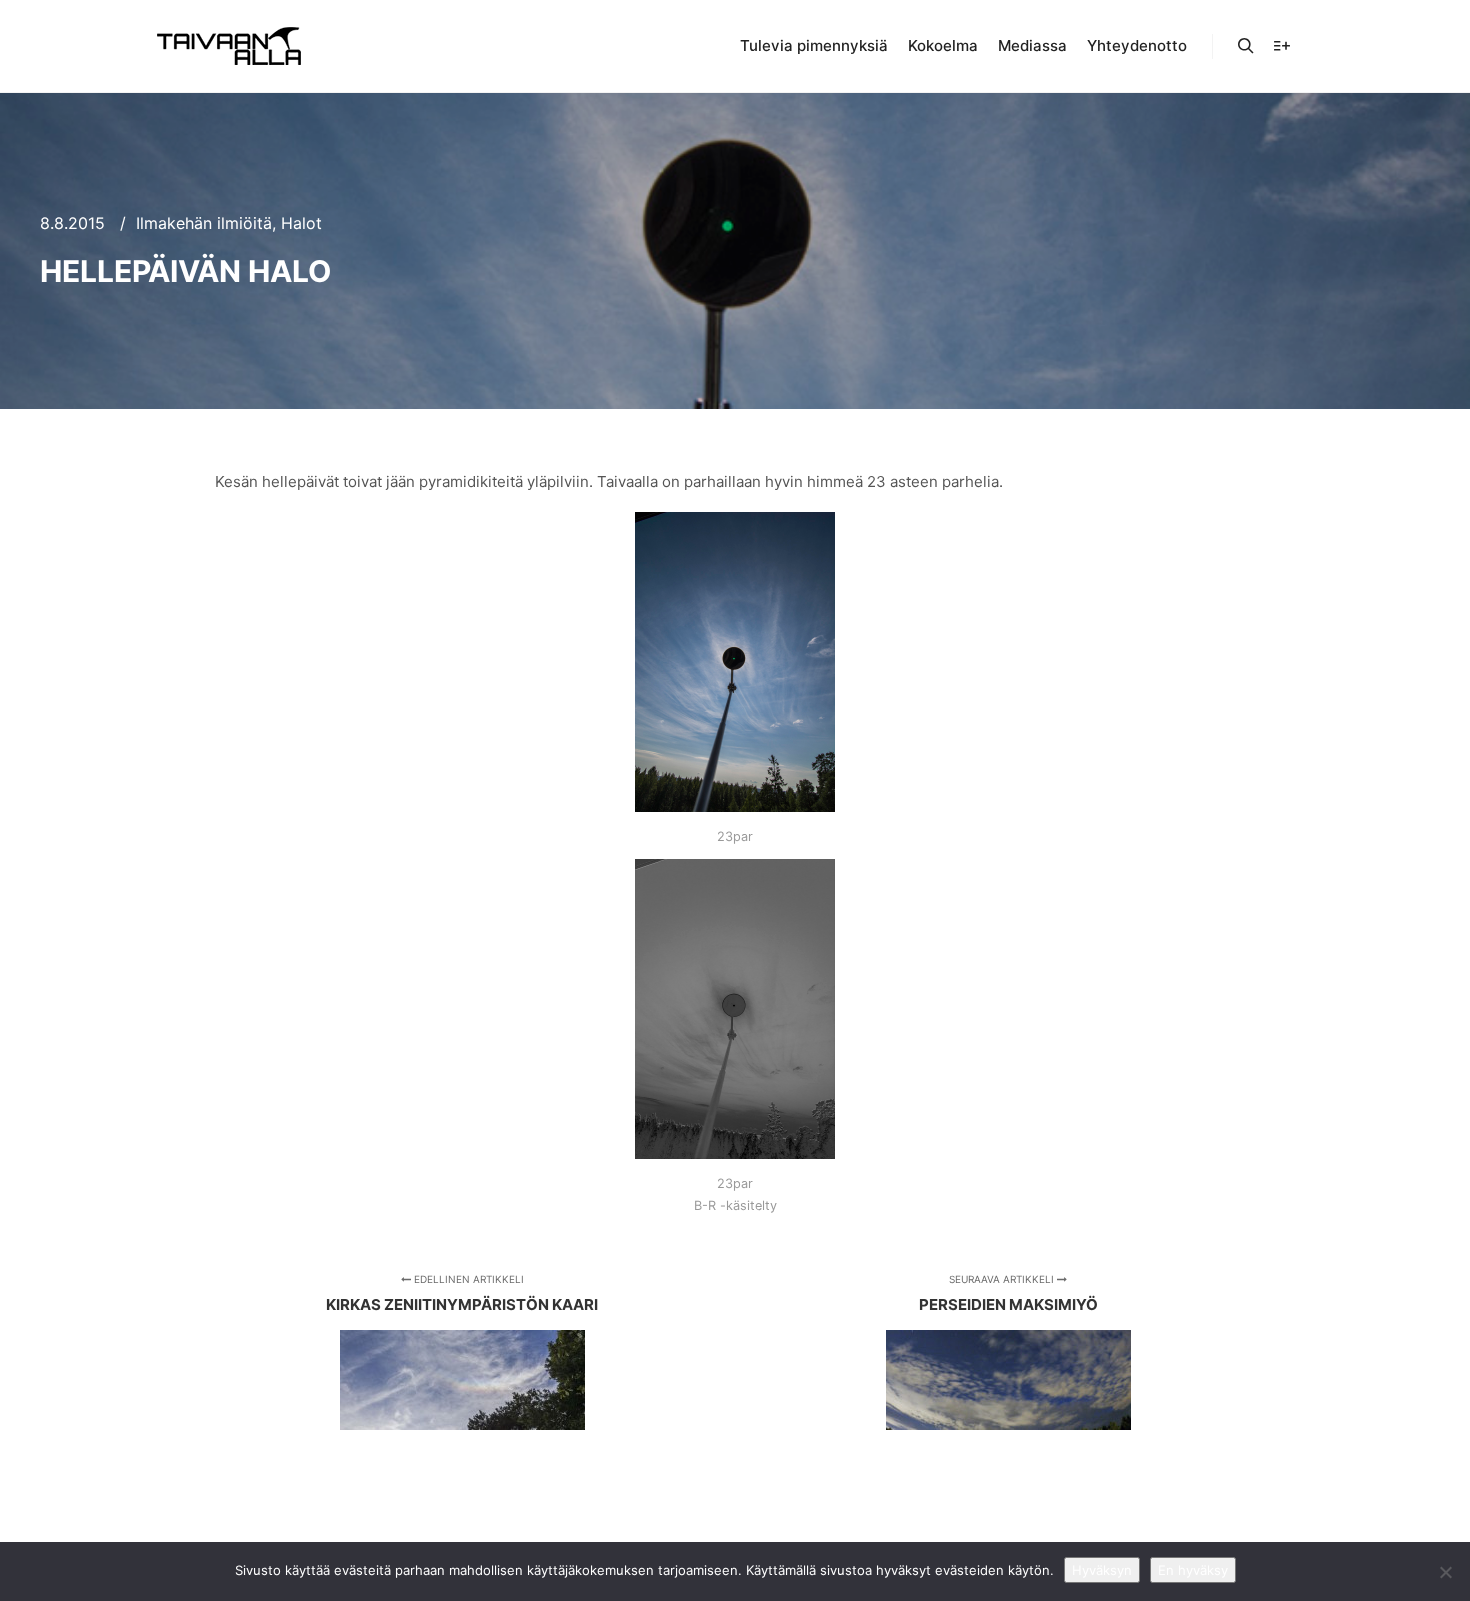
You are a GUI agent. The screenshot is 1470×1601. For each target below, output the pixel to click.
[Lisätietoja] (1282, 46)
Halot (301, 223)
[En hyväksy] (1445, 1572)
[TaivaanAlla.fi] (229, 46)
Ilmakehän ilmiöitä (204, 223)
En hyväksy (1193, 1570)
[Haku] (1246, 46)
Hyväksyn (1102, 1570)
